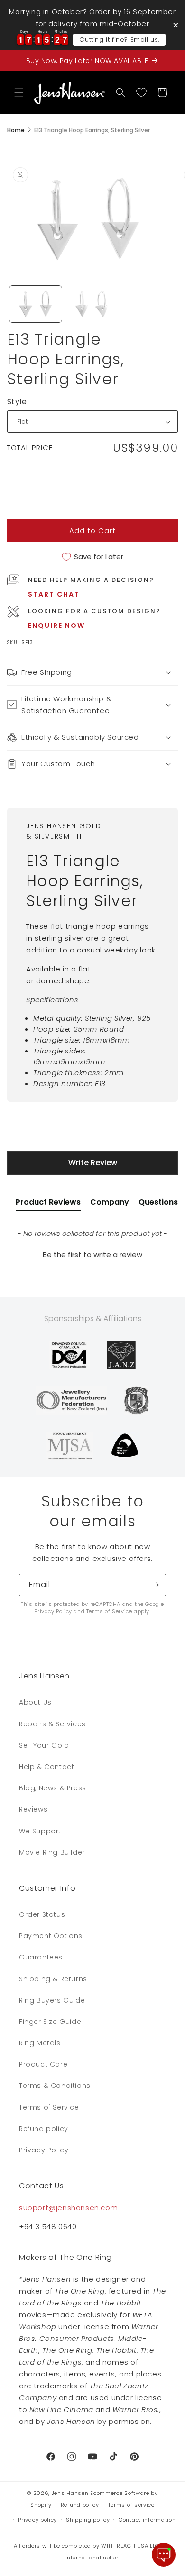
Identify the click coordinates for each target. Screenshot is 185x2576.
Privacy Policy (53, 1611)
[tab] (48, 1204)
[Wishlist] (141, 92)
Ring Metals (40, 2043)
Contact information (147, 2520)
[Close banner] (176, 25)
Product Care (43, 2064)
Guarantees (41, 1957)
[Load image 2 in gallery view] (92, 304)
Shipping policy (88, 2520)
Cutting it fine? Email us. (119, 40)
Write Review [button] (93, 1163)
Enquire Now (56, 626)
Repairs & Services (52, 1724)
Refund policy (44, 2129)
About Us (35, 1702)
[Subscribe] (155, 1585)
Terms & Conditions (55, 2086)
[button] (19, 92)
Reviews (33, 1809)
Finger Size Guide (50, 2022)
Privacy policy (37, 2520)
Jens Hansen (70, 2493)
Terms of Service (109, 1611)
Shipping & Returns (53, 1979)
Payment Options (51, 1936)
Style (17, 402)
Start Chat (54, 594)
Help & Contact (46, 1767)
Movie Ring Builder (52, 1852)
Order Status (42, 1914)
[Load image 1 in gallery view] (36, 304)
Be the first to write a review (92, 1255)
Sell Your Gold (44, 1745)
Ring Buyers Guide (52, 2000)
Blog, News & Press (53, 1788)
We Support (40, 1831)
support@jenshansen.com (68, 2208)
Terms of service (131, 2505)
